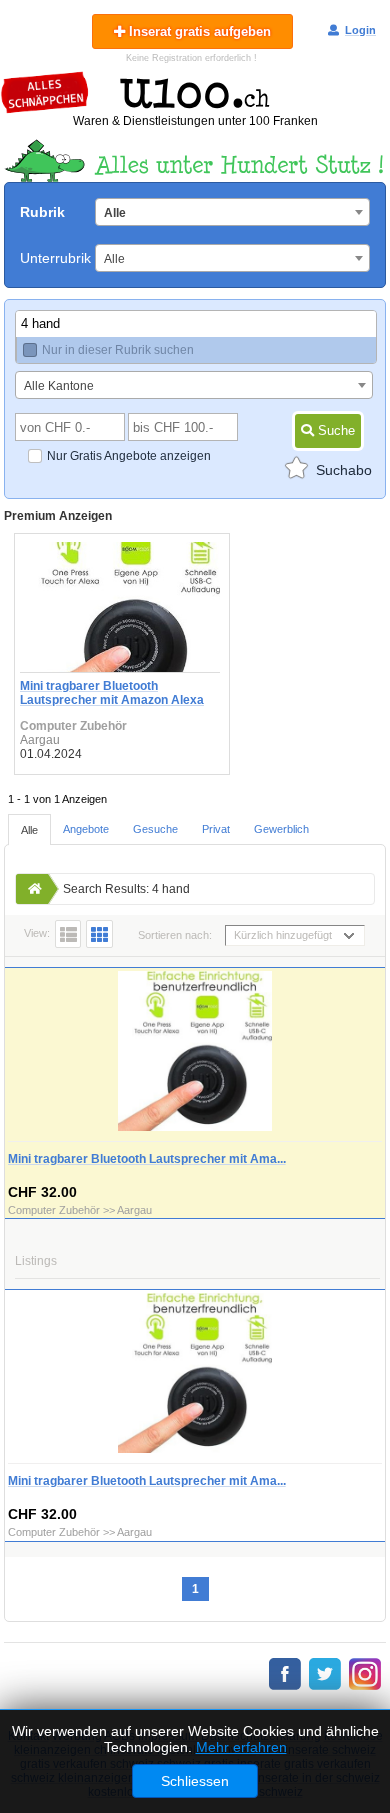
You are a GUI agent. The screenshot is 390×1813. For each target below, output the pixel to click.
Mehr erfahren (241, 1747)
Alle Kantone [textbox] (59, 386)
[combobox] (232, 212)
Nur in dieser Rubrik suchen (118, 350)
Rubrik (42, 212)
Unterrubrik (55, 258)
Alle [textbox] (115, 213)
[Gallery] (99, 934)
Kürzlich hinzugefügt (283, 935)
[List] (68, 934)
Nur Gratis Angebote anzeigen (129, 456)
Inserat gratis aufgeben (198, 31)
